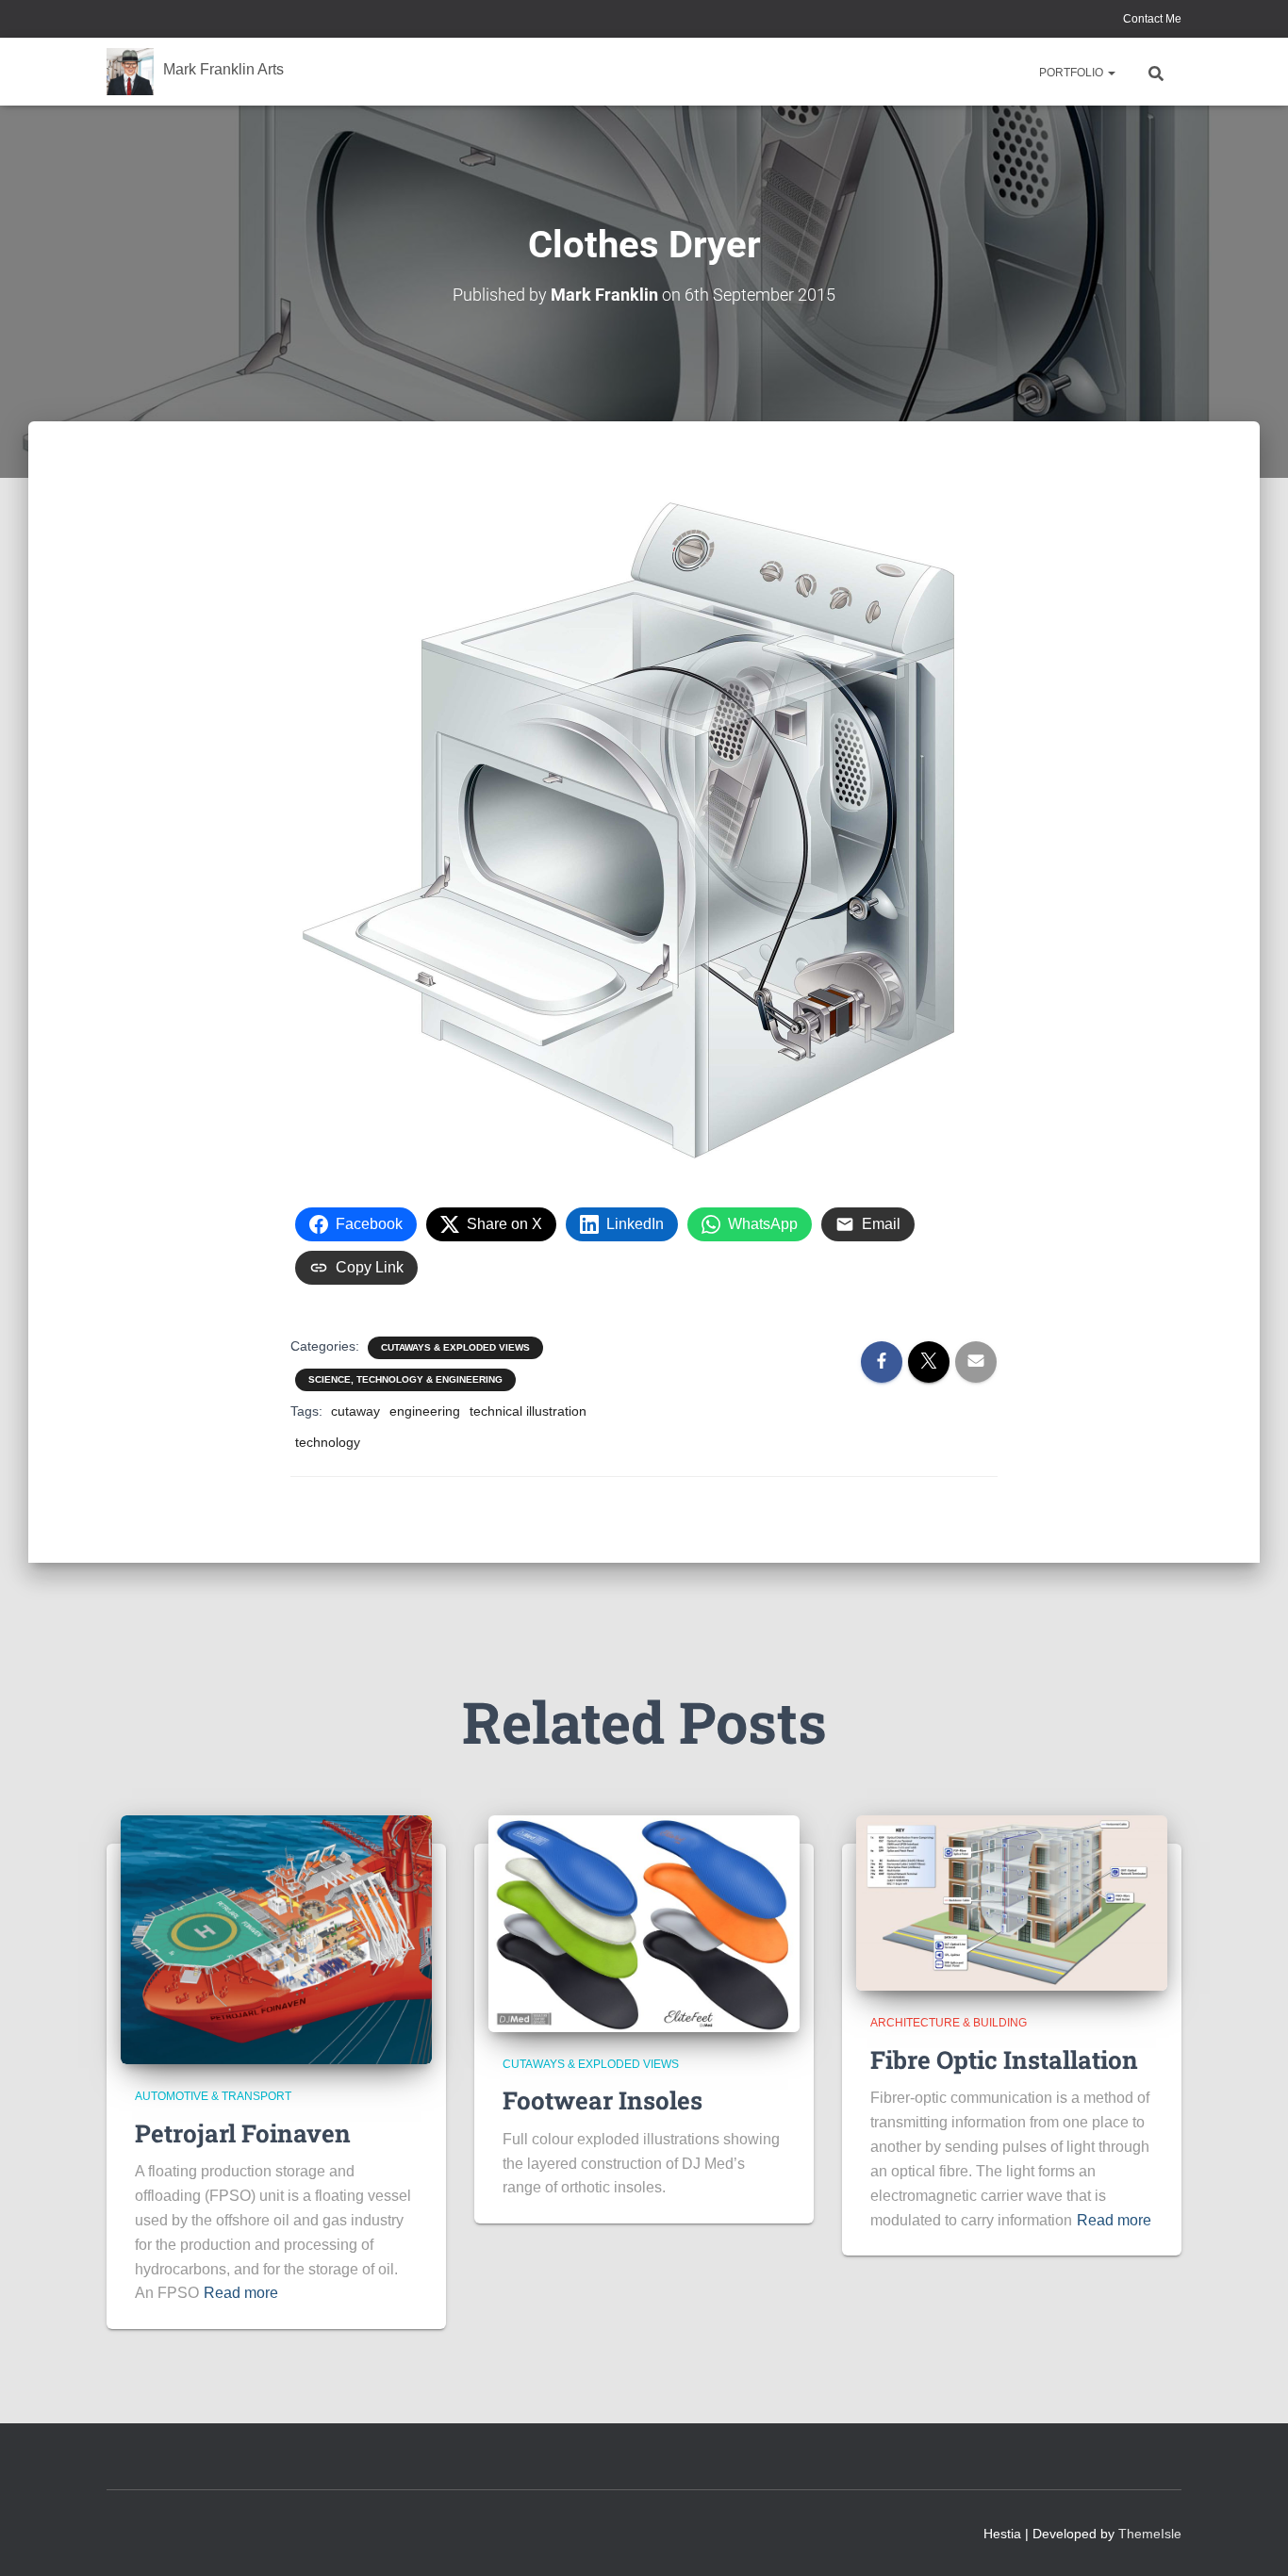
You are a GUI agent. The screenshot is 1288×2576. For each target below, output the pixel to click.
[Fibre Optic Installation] (1012, 1902)
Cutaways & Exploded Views (455, 1347)
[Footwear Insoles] (644, 1923)
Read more (241, 2293)
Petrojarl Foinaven (243, 2133)
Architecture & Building (949, 2023)
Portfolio (1073, 73)
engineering (425, 1411)
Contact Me (1151, 19)
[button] (1111, 73)
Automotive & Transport (213, 2096)
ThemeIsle (1150, 2534)
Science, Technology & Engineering (405, 1379)
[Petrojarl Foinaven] (276, 1939)
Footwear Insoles (603, 2100)
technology (328, 1442)
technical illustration (528, 1411)
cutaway (355, 1411)
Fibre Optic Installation (1004, 2059)
